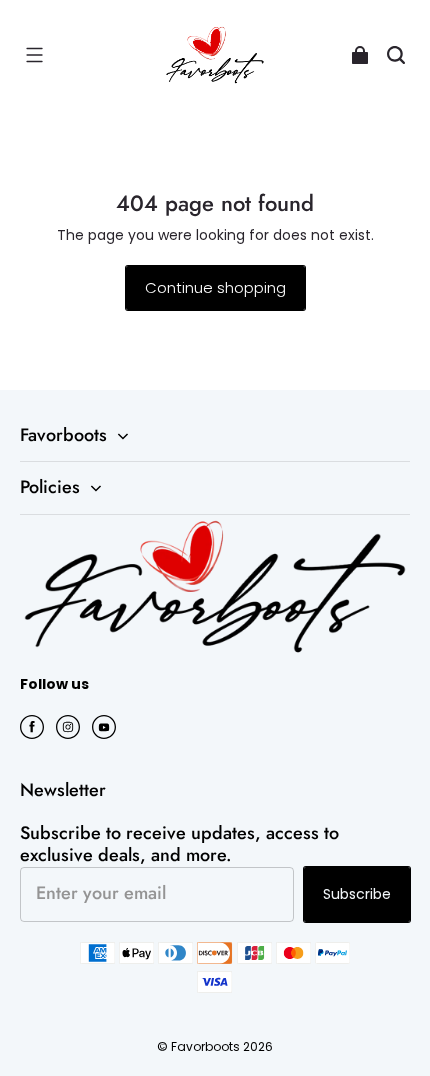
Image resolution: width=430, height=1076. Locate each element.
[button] (34, 55)
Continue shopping (215, 287)
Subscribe (357, 894)
